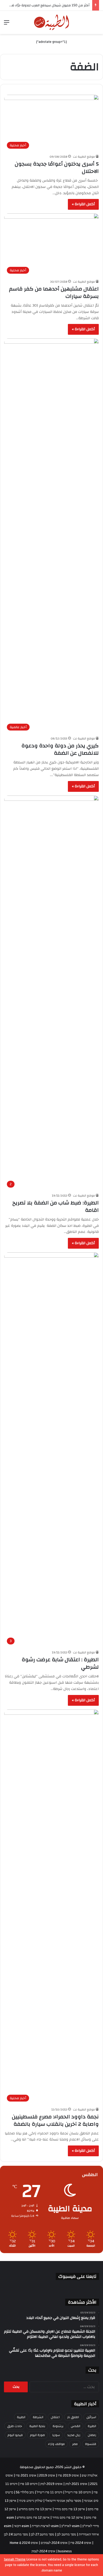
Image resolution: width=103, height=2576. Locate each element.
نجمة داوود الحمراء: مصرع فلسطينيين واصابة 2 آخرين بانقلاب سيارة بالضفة (55, 2120)
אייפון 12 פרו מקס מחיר (68, 2518)
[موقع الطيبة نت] (52, 22)
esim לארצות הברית (45, 2526)
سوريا (56, 2435)
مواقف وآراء (56, 2444)
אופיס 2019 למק (51, 2484)
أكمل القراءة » (83, 204)
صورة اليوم (38, 2435)
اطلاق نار (73, 2417)
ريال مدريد (74, 2435)
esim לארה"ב (70, 2526)
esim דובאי (22, 2526)
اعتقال (55, 2417)
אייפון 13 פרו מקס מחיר (70, 2509)
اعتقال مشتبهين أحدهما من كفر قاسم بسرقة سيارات (54, 292)
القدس (76, 2426)
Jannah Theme (15, 2559)
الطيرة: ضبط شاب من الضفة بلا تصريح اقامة (56, 1206)
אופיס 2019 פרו (68, 2475)
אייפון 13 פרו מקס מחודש (35, 2509)
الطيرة (92, 2426)
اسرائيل (91, 2417)
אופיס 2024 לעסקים (54, 2543)
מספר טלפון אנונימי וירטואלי (63, 2501)
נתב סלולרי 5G (25, 2492)
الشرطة (38, 2417)
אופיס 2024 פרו (81, 2543)
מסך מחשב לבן (66, 2534)
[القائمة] (7, 24)
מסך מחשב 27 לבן (42, 2534)
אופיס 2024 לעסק (43, 2551)
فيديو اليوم (15, 2435)
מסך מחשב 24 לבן (16, 2534)
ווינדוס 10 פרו (29, 2484)
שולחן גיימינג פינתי (31, 2501)
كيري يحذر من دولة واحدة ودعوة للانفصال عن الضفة (60, 749)
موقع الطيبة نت (84, 157)
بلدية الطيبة (37, 2426)
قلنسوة (91, 2444)
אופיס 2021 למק (76, 2484)
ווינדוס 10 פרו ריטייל (78, 2492)
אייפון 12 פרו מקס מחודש (33, 2518)
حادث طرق (15, 2426)
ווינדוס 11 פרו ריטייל (50, 2492)
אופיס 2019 (47, 2475)
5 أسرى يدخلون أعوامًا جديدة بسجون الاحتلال (57, 167)
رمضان (92, 2435)
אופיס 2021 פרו (26, 2475)
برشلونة (58, 2426)
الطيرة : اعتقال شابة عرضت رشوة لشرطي (60, 1663)
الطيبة (21, 2417)
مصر (75, 2444)
